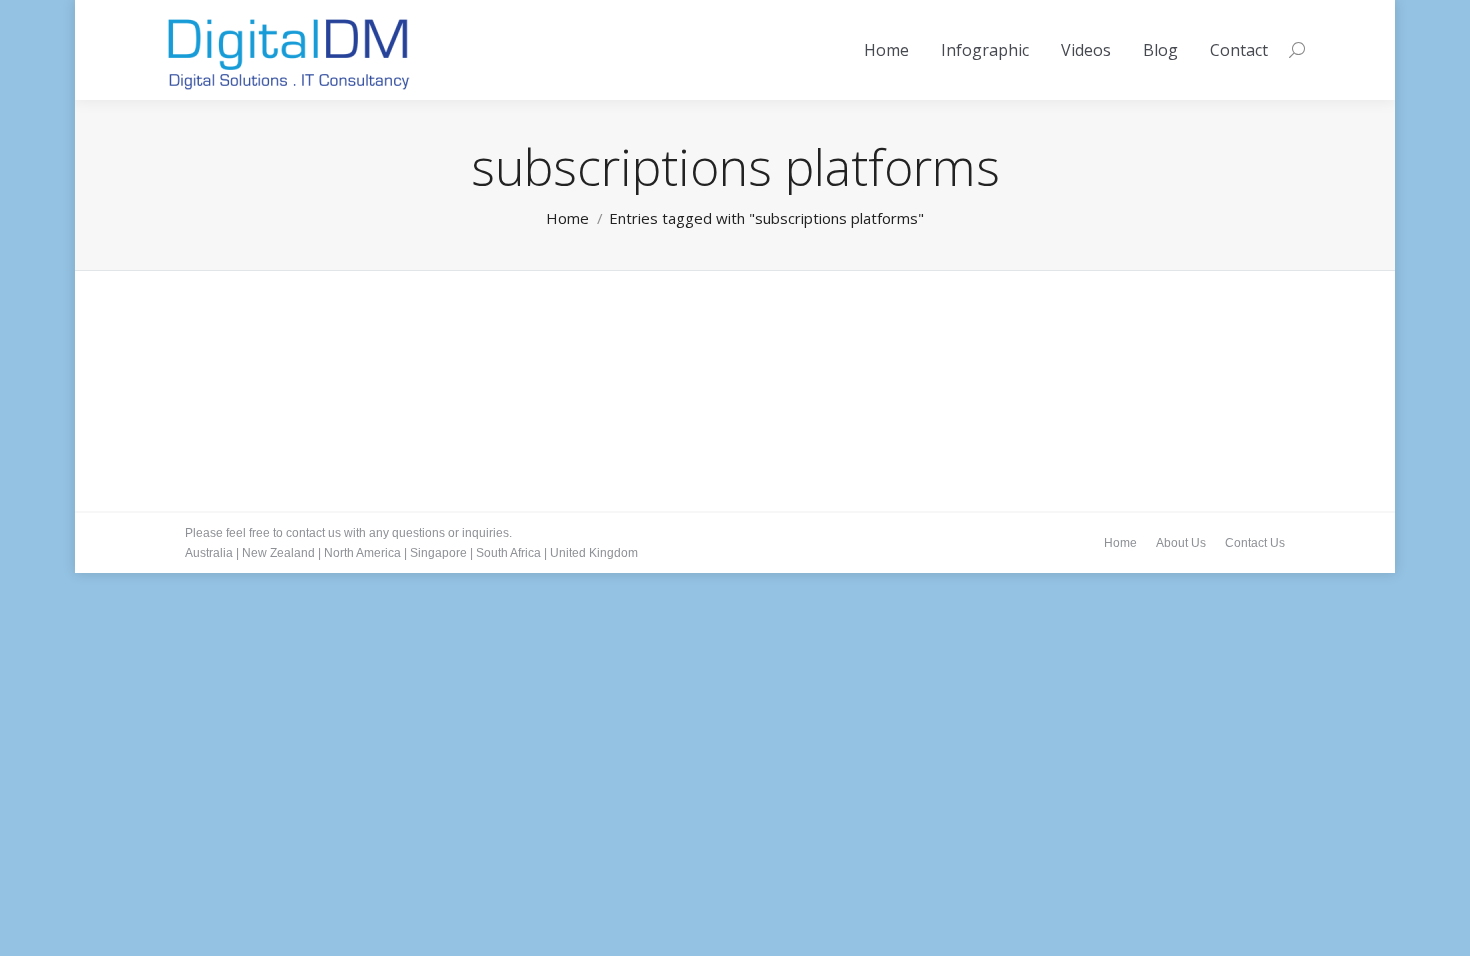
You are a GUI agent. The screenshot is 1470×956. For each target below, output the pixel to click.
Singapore (438, 553)
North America (362, 553)
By (368, 381)
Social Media (263, 351)
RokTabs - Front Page (269, 381)
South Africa (508, 553)
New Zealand (278, 553)
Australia (209, 553)
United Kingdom (594, 553)
